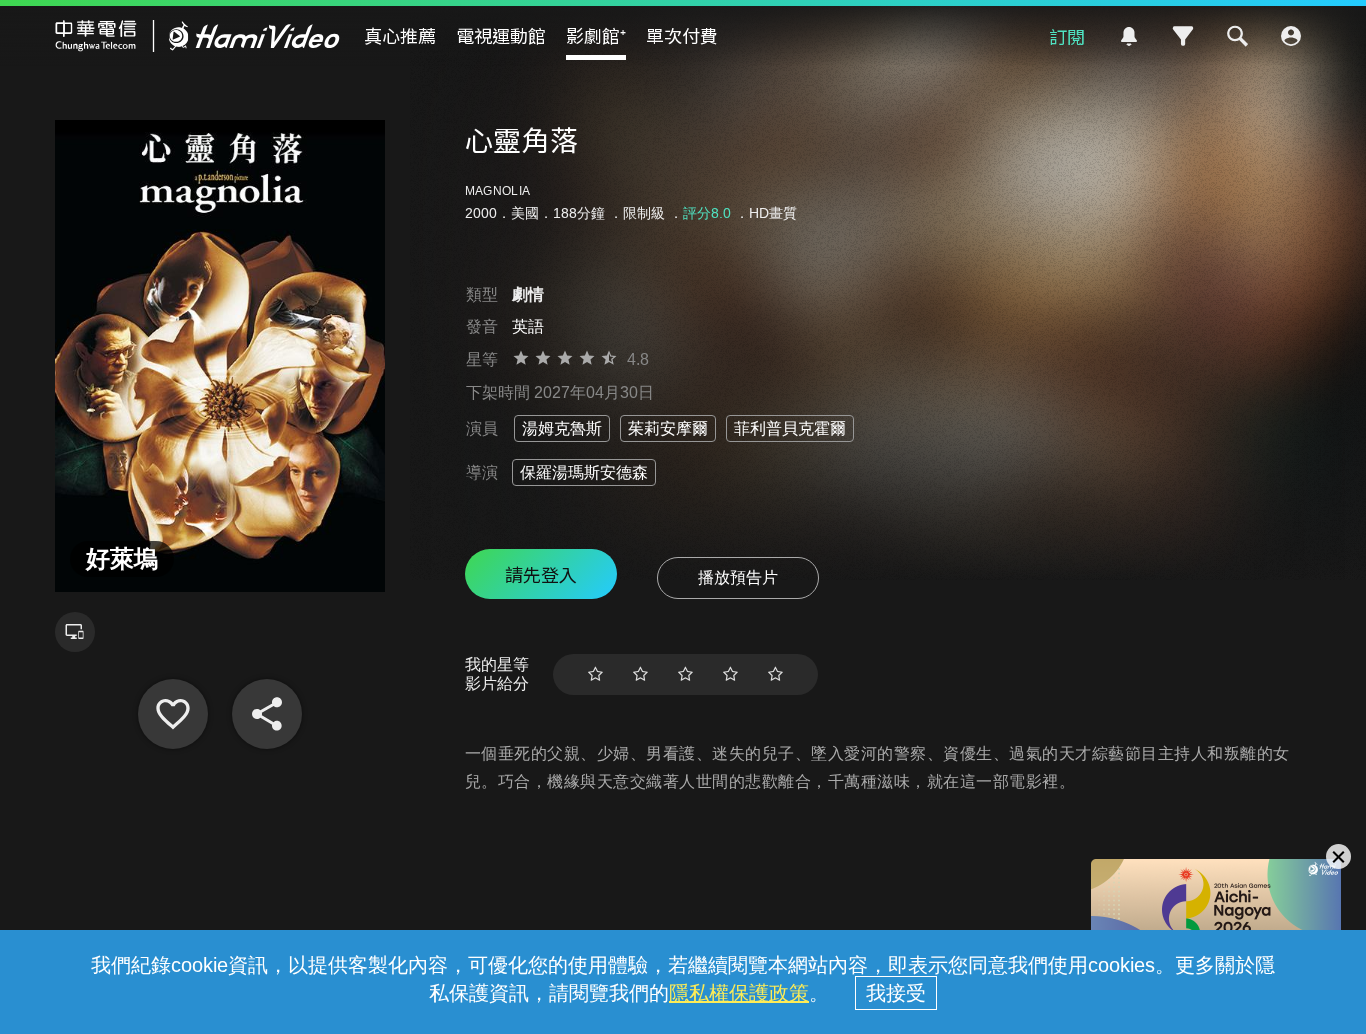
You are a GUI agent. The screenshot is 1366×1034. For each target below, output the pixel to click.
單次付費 (682, 35)
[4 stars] (730, 674)
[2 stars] (640, 674)
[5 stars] (775, 674)
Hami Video (197, 36)
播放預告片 (738, 577)
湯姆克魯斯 (562, 428)
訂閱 (1067, 36)
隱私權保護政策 (739, 993)
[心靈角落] (173, 714)
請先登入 (541, 574)
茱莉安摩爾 (668, 428)
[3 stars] (685, 674)
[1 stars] (595, 674)
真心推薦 (400, 35)
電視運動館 (501, 35)
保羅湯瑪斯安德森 (584, 472)
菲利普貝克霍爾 (790, 428)
